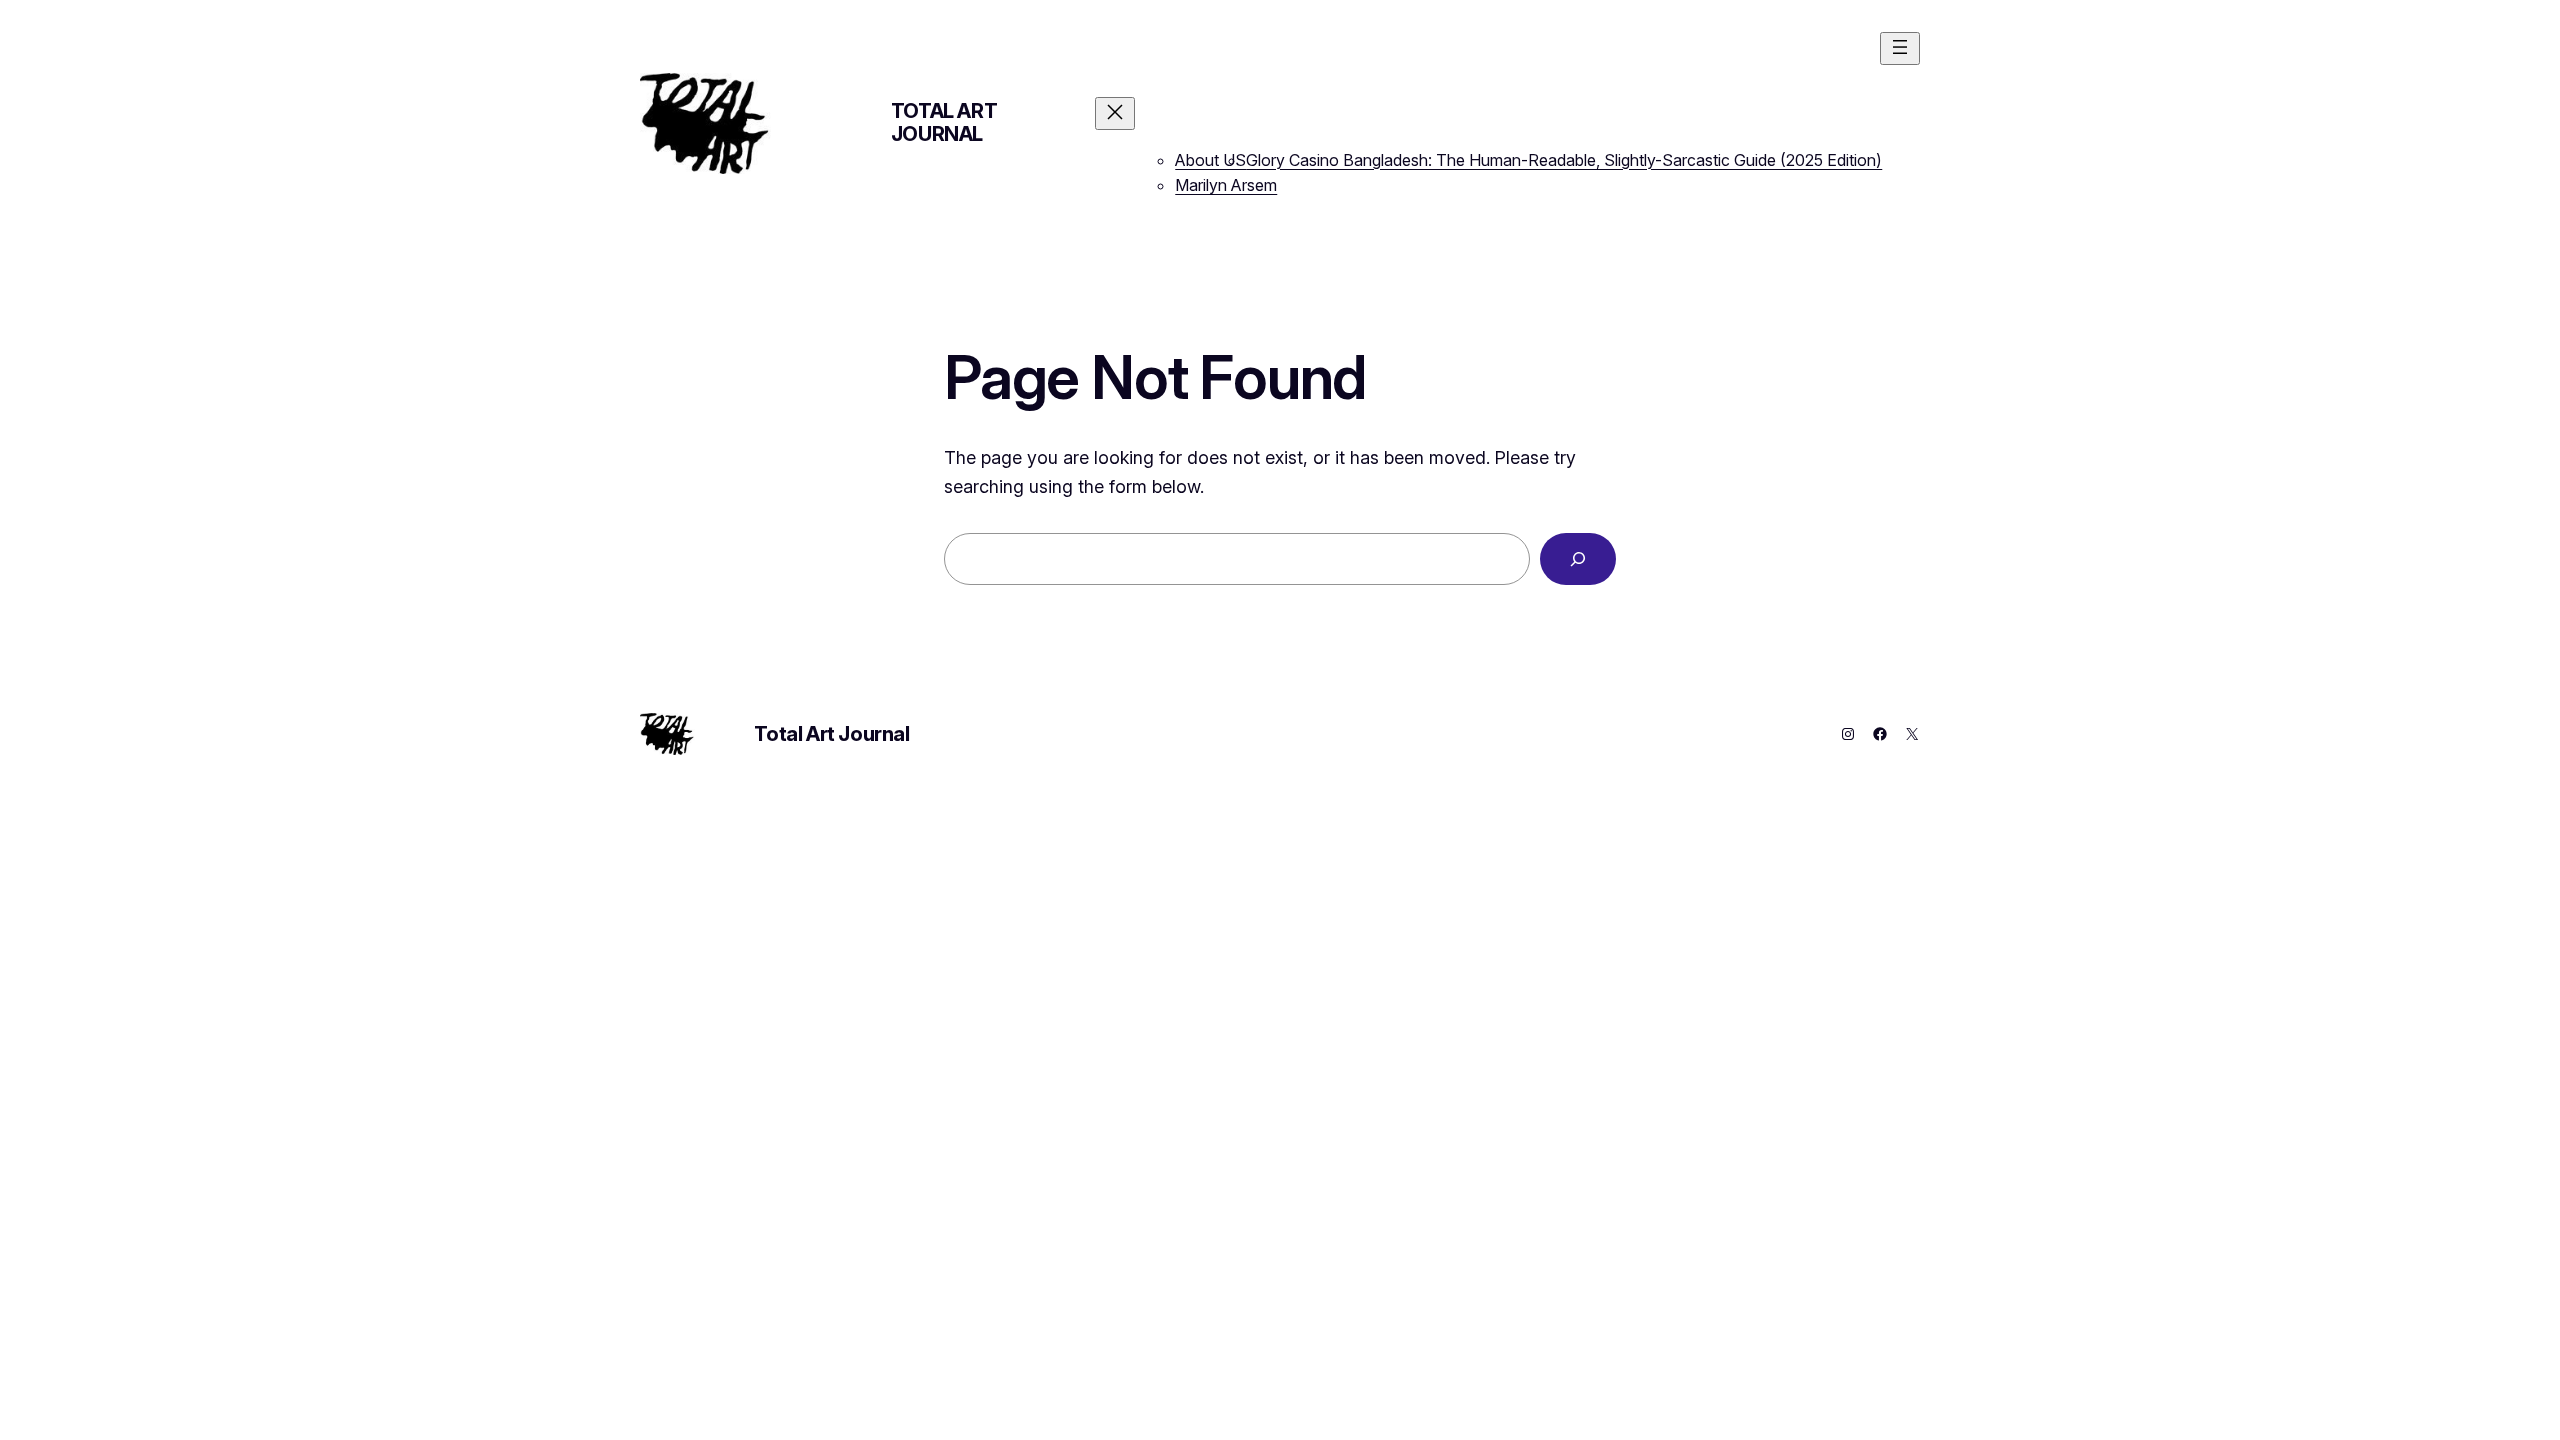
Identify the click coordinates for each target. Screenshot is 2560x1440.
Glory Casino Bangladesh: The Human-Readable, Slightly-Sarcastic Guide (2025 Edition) (1564, 160)
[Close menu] (1115, 113)
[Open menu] (1900, 48)
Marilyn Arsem (1226, 185)
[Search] (1578, 559)
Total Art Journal (944, 122)
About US (1210, 160)
